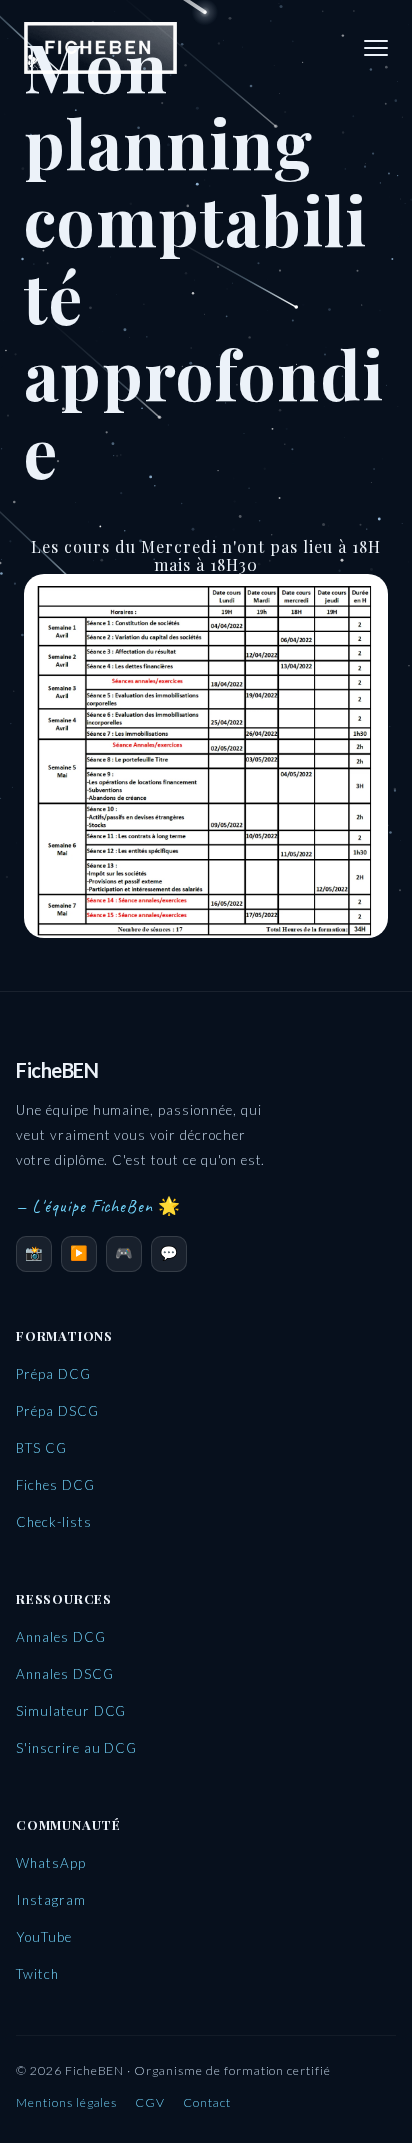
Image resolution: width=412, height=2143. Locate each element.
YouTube (44, 1937)
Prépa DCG (53, 1374)
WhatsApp (51, 1863)
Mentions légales (66, 2102)
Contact (207, 2102)
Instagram (51, 1900)
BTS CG (41, 1448)
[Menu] (376, 48)
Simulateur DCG (71, 1711)
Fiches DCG (55, 1485)
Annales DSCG (65, 1674)
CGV (150, 2102)
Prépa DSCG (57, 1411)
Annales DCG (61, 1637)
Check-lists (54, 1522)
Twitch (37, 1974)
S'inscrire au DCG (76, 1748)
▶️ (79, 1252)
